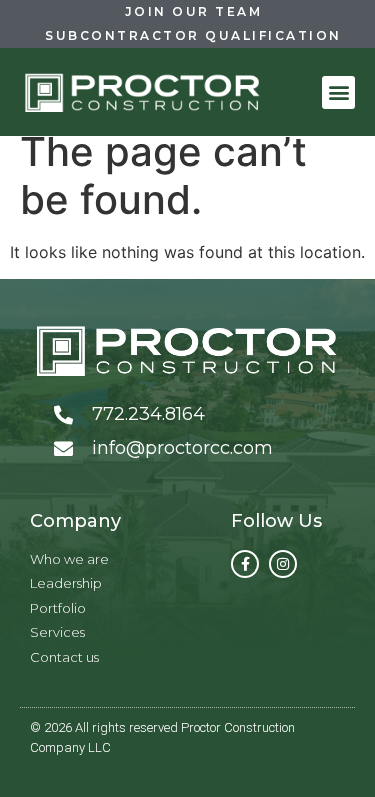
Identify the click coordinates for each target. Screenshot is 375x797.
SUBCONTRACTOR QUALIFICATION (193, 35)
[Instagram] (283, 564)
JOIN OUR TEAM (194, 11)
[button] (338, 92)
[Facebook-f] (245, 564)
